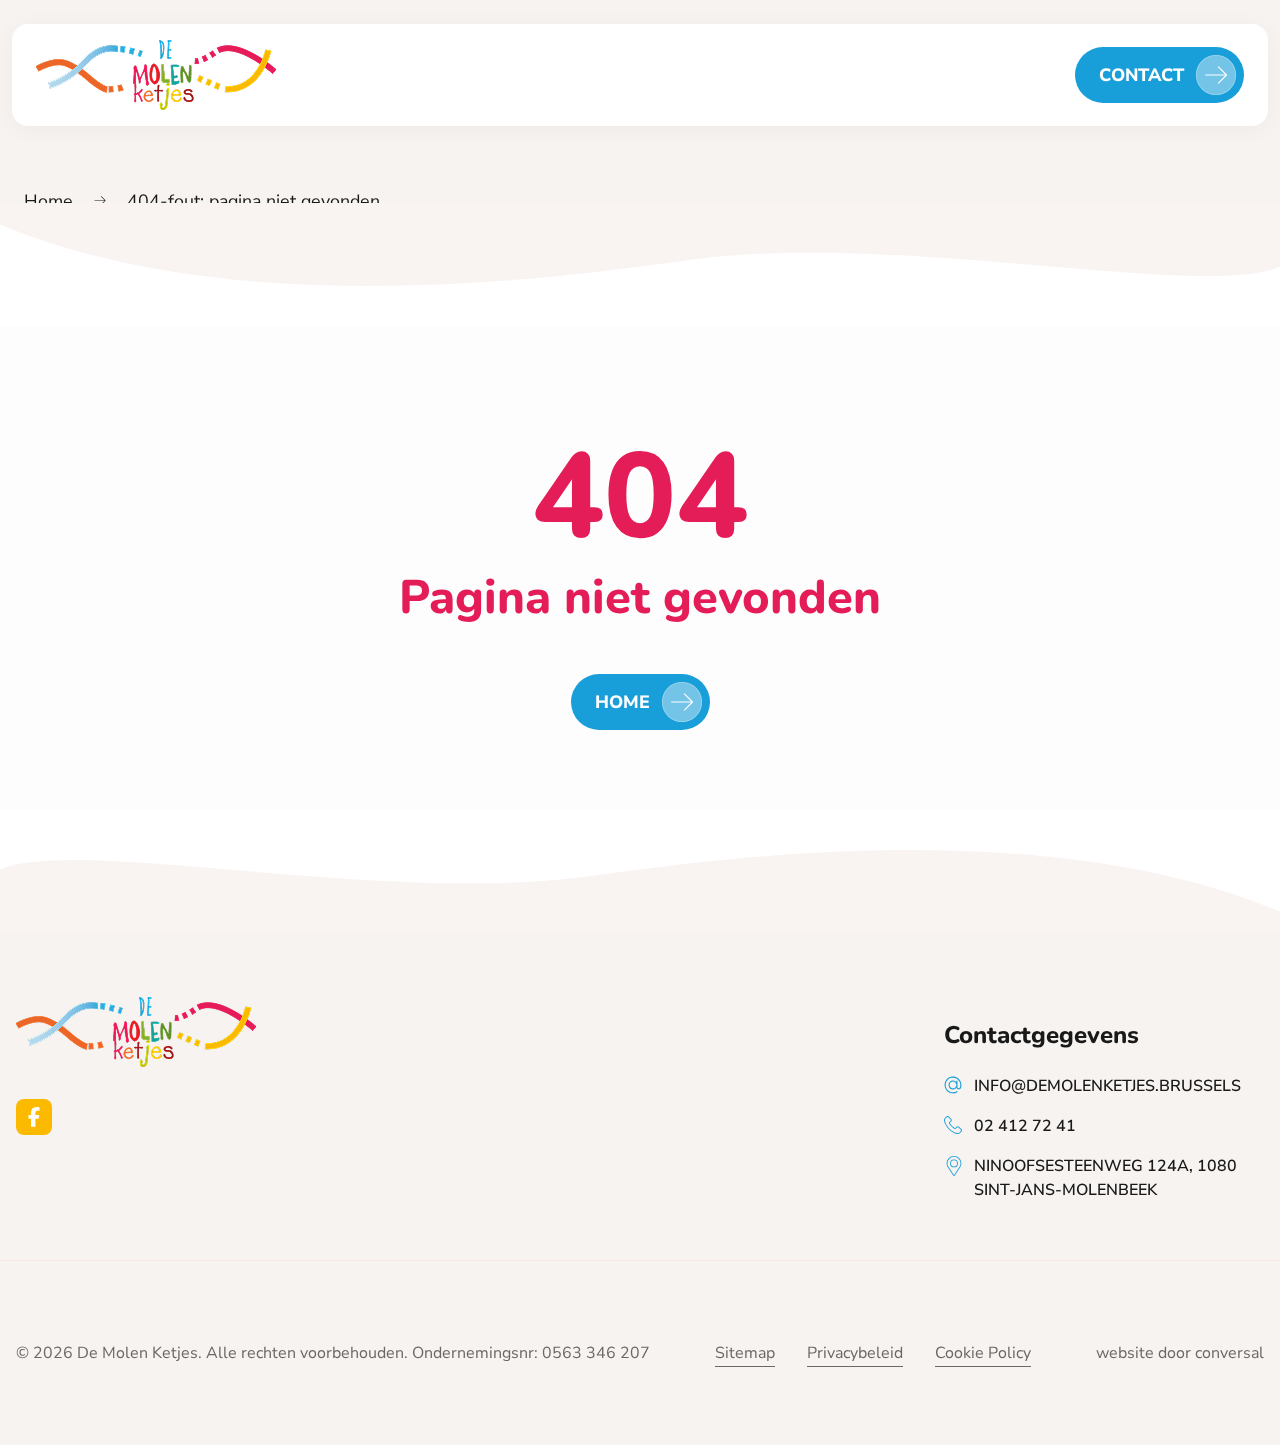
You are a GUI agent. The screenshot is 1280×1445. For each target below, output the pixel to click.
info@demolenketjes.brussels (1107, 1086)
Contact (1141, 75)
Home (48, 201)
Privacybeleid (855, 1353)
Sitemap (745, 1353)
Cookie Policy (983, 1353)
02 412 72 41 (1025, 1126)
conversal (1229, 1353)
